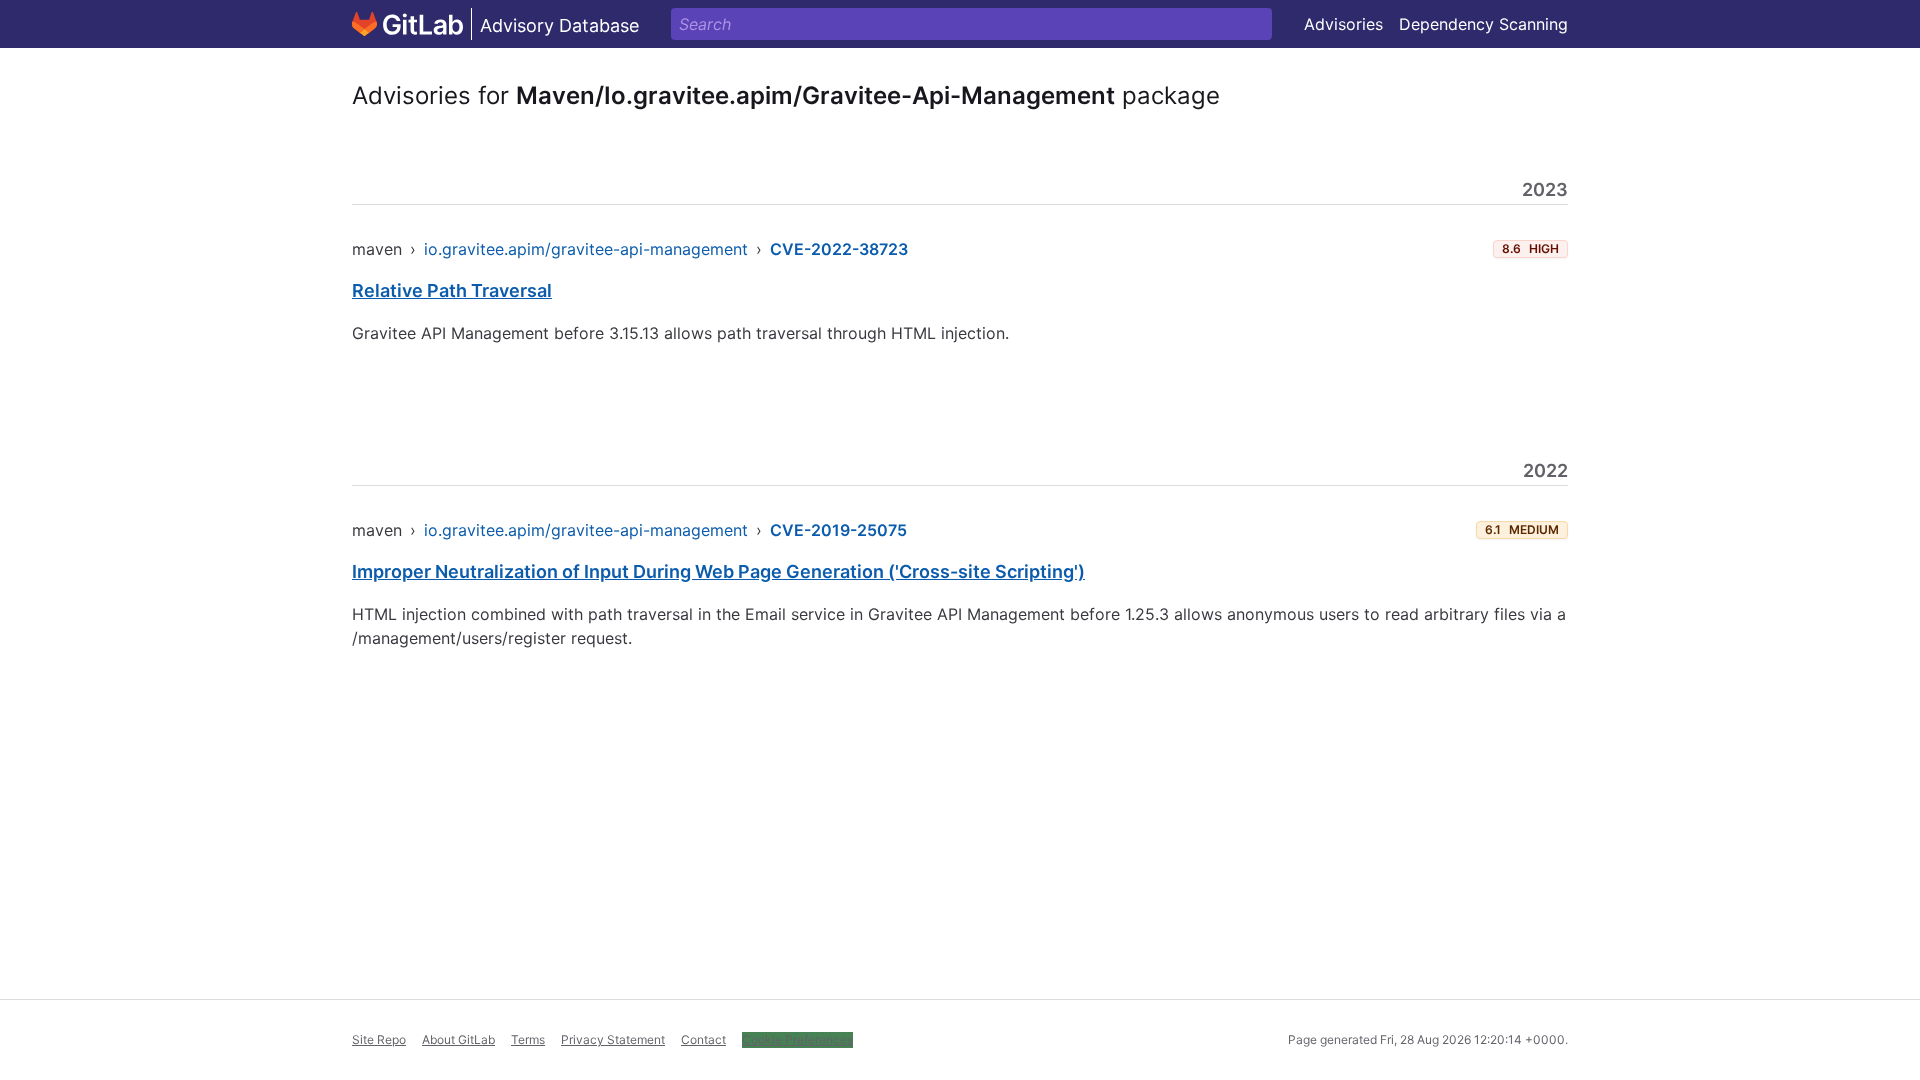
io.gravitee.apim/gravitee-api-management (586, 249)
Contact (703, 1039)
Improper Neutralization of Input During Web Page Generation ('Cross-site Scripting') (718, 571)
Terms (528, 1039)
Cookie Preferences (797, 1039)
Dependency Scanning (1483, 24)
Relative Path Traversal (452, 290)
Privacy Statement (613, 1039)
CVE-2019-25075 (838, 530)
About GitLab (458, 1039)
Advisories (1343, 24)
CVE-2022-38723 (839, 249)
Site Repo (379, 1039)
